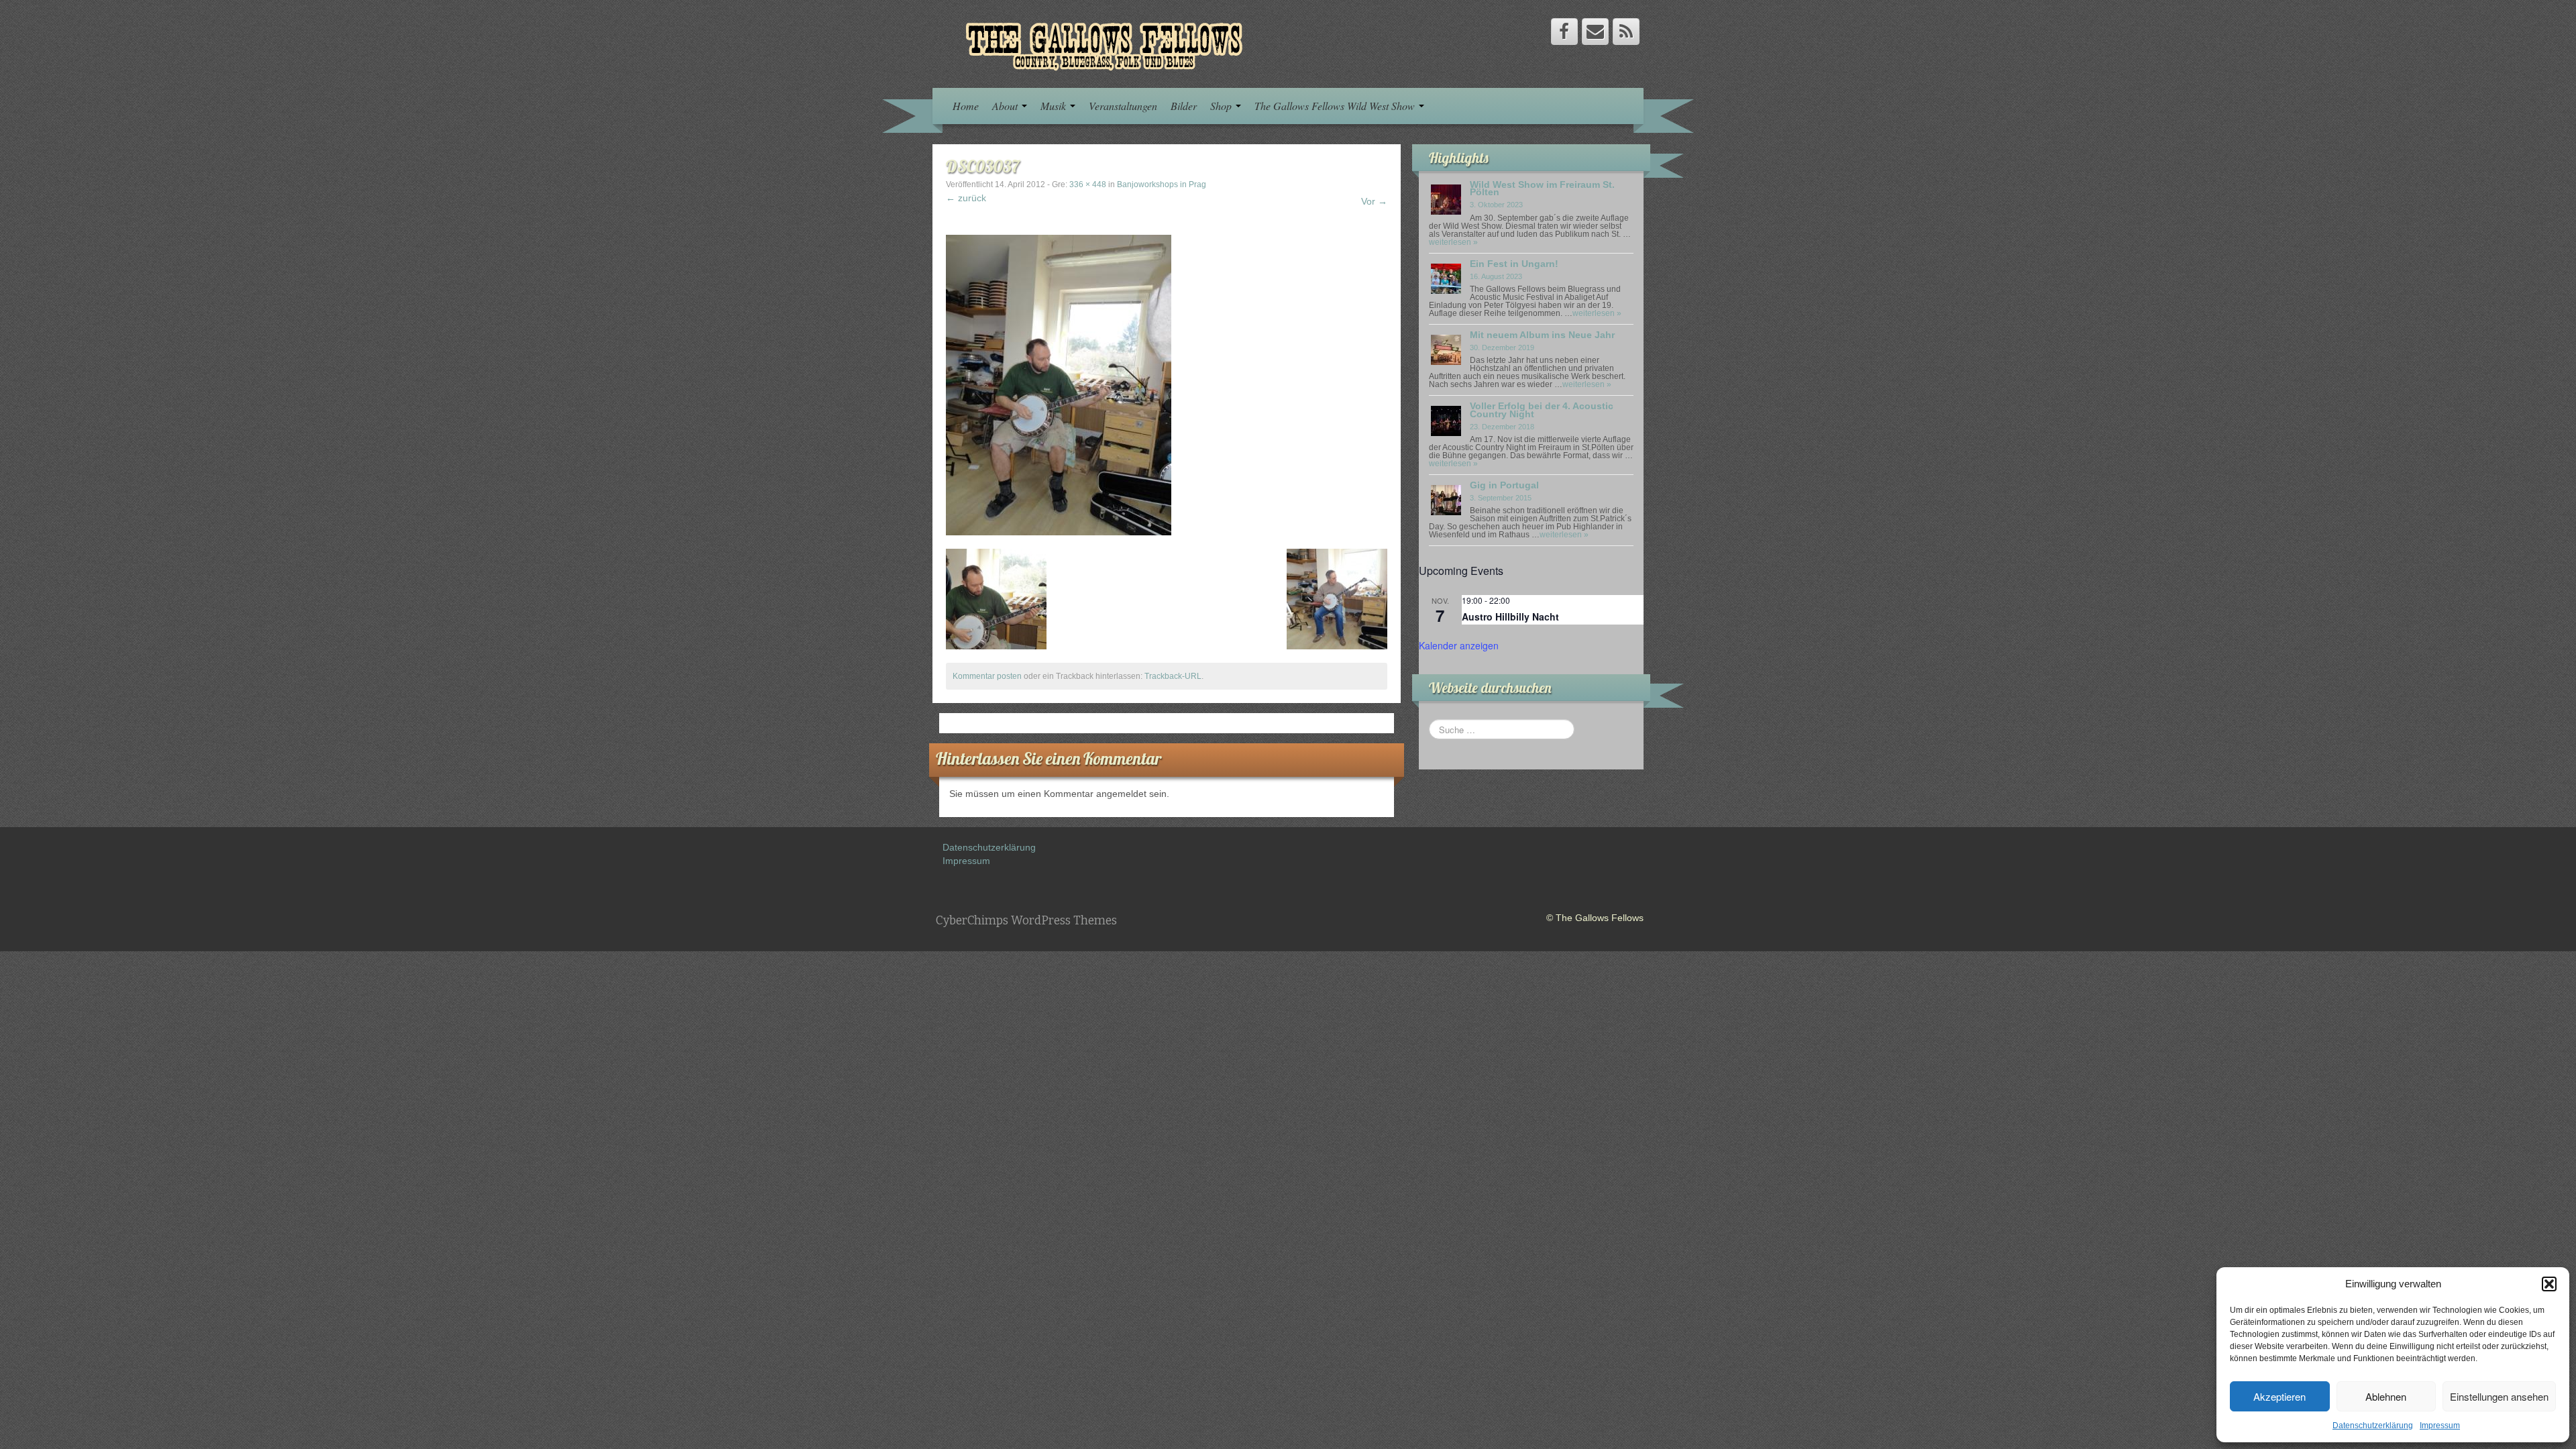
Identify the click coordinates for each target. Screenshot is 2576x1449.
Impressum (2440, 1426)
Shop (1222, 106)
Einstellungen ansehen (2499, 1396)
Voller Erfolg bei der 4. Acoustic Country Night (1542, 410)
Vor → (1374, 201)
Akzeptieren (2279, 1396)
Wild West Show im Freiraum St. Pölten (1542, 188)
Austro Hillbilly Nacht (1510, 616)
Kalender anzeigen (1459, 645)
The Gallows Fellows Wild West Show (1336, 106)
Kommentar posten (987, 676)
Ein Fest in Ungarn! (1514, 264)
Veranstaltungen (1123, 106)
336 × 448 (1088, 184)
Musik (1055, 106)
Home (966, 106)
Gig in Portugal (1504, 485)
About (1006, 106)
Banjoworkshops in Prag (1162, 184)
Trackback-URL (1173, 676)
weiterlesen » (1453, 242)
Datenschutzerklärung (2373, 1426)
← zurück (966, 198)
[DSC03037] (1059, 384)
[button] (2549, 1284)
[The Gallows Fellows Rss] (1626, 32)
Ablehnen (2386, 1396)
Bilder (1184, 106)
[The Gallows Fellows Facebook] (1564, 32)
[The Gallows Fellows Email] (1595, 32)
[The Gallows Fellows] (1097, 43)
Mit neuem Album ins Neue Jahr (1542, 335)
